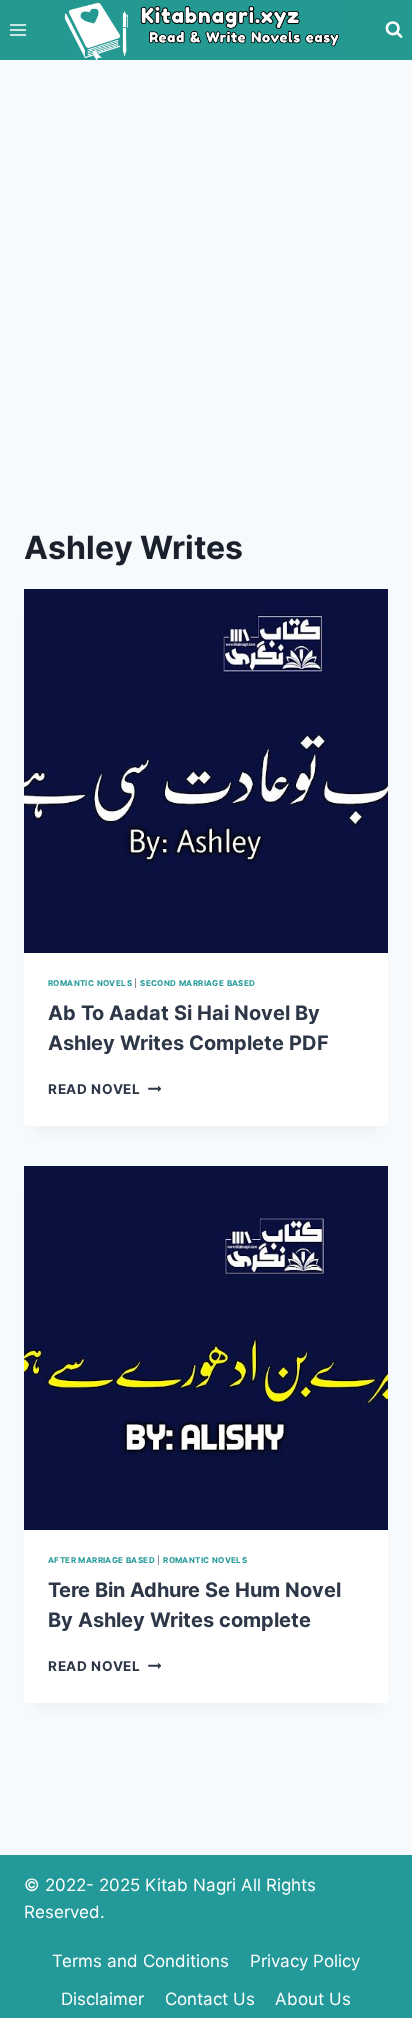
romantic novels (90, 983)
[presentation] (206, 771)
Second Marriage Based (197, 983)
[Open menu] (18, 29)
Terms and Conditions (140, 1961)
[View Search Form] (394, 30)
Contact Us (210, 1999)
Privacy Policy (305, 1961)
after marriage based (101, 1560)
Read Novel (104, 1089)
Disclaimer (102, 1999)
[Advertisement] (206, 276)
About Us (313, 1999)
